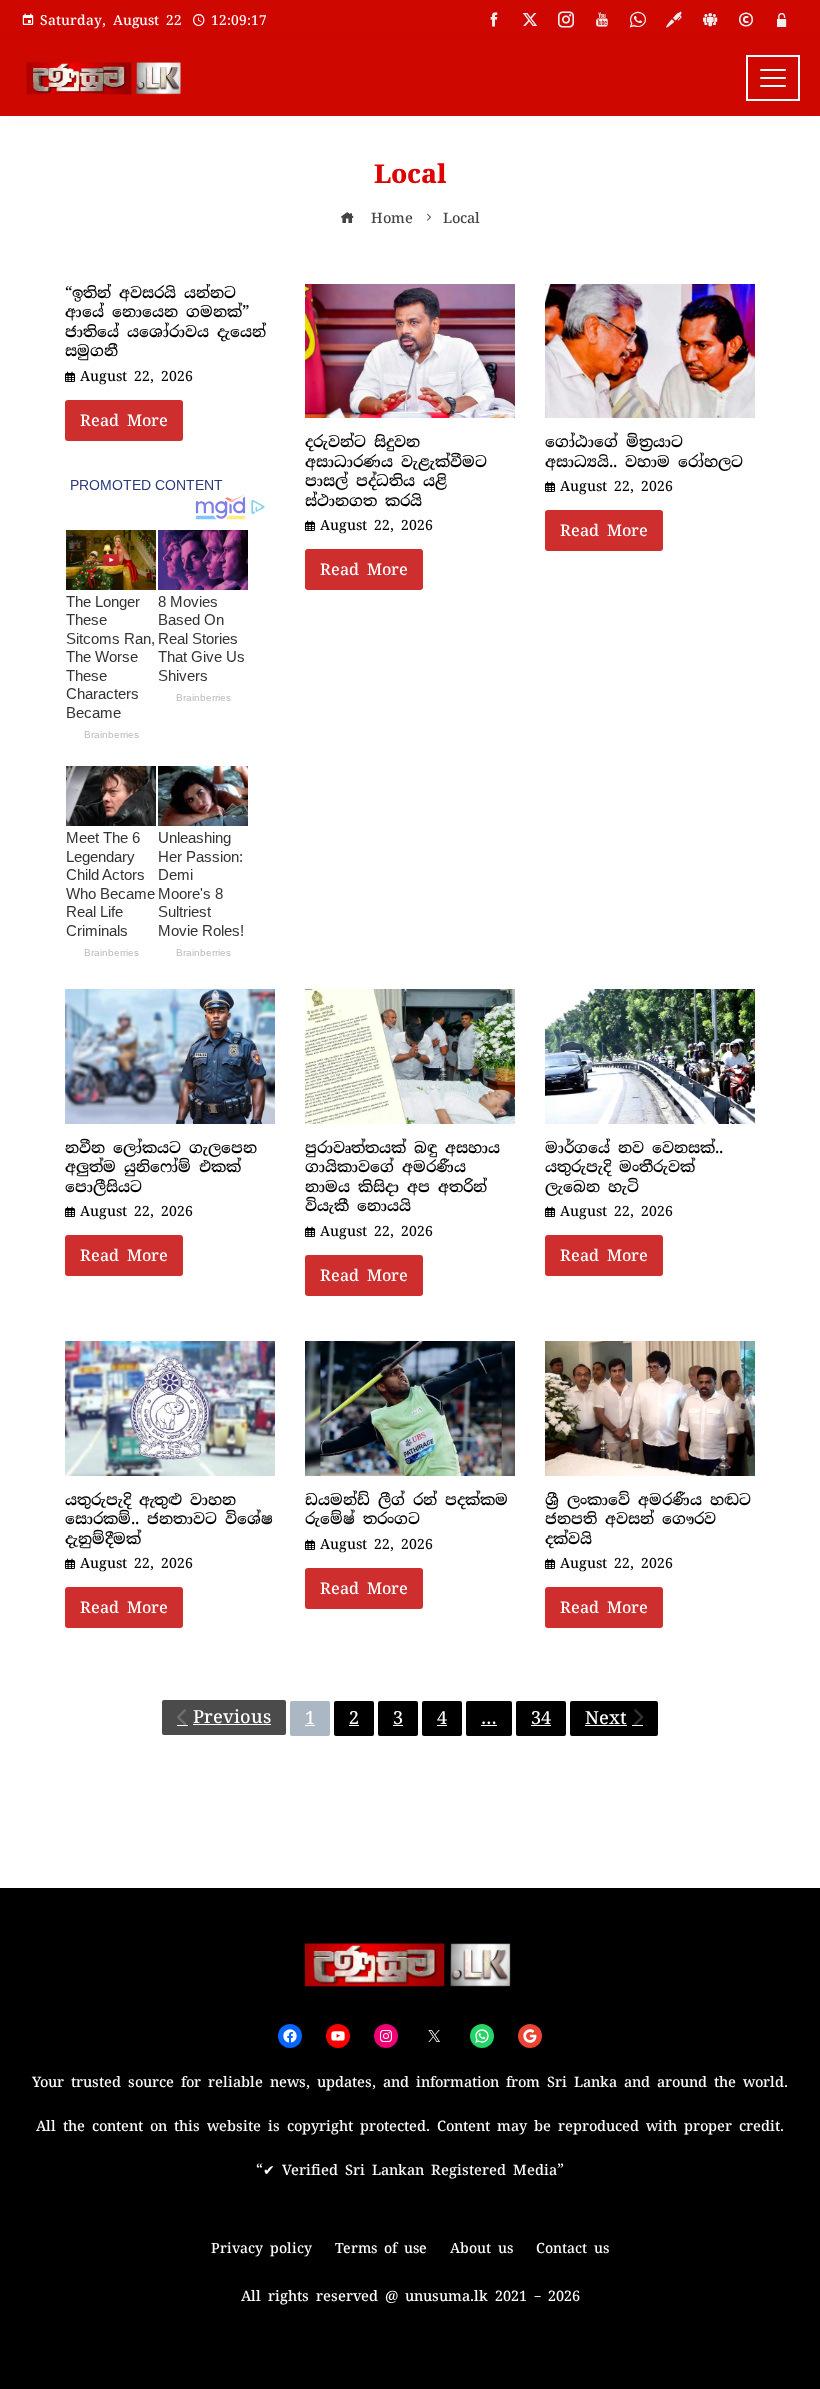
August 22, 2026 (136, 376)
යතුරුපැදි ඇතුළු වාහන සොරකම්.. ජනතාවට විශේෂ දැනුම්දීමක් (169, 1519)
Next (606, 1718)
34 (541, 1718)
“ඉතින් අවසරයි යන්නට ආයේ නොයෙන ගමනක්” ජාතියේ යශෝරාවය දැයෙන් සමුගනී (165, 322)
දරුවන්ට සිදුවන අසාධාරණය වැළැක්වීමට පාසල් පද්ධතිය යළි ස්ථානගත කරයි (396, 471)
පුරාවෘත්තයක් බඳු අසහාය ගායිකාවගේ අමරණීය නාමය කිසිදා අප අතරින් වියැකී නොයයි (402, 1177)
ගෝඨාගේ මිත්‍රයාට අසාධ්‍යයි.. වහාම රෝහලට (644, 452)
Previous (232, 1717)
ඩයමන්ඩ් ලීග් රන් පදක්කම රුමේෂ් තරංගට (406, 1510)
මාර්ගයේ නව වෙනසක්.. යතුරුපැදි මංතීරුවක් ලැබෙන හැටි (634, 1167)
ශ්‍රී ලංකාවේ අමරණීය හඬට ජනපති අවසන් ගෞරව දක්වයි (648, 1519)
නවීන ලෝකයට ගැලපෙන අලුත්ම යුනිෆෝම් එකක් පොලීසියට (161, 1167)
